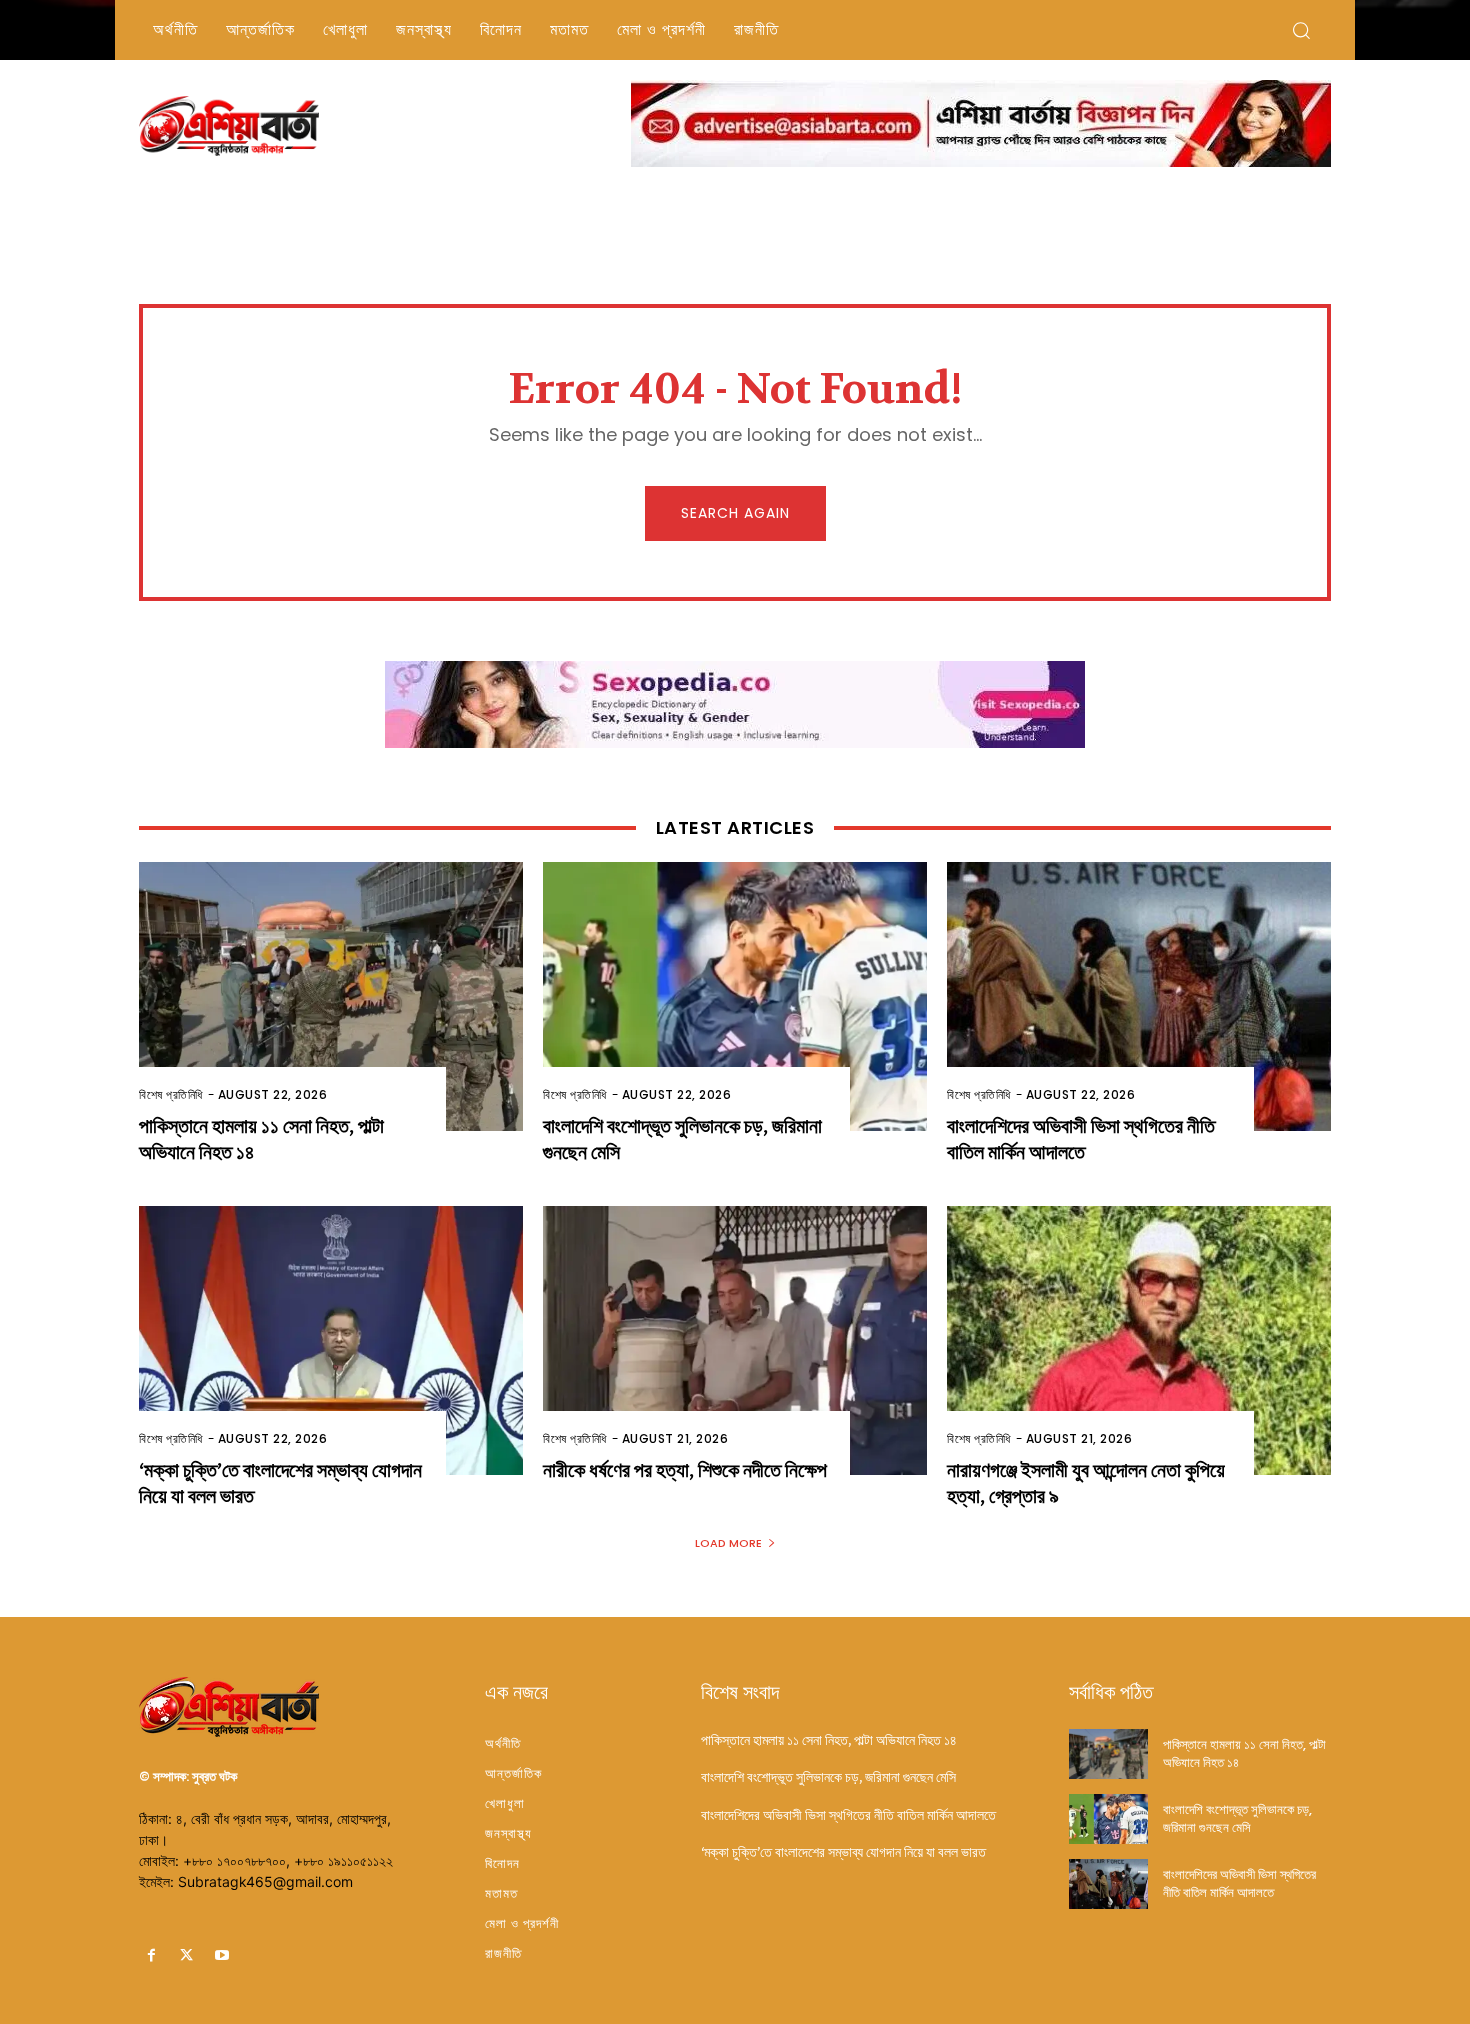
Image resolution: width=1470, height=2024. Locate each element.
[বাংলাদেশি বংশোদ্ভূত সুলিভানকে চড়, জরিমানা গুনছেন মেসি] (735, 996)
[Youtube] (221, 1955)
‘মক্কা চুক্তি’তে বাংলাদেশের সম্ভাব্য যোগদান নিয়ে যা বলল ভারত (843, 1852)
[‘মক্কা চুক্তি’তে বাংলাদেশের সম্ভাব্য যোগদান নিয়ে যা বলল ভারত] (331, 1340)
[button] (1301, 30)
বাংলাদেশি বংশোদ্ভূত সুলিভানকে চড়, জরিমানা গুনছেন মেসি (828, 1777)
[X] (186, 1955)
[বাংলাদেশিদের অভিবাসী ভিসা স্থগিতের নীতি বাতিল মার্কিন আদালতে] (1139, 996)
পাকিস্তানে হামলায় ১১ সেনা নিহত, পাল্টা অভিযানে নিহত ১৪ (829, 1740)
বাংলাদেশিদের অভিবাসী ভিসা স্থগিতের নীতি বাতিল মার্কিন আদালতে (1081, 1139)
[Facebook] (151, 1955)
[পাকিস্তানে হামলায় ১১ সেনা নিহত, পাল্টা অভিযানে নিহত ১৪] (331, 996)
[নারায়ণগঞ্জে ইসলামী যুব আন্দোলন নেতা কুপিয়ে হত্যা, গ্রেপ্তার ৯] (1139, 1340)
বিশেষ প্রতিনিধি (171, 1094)
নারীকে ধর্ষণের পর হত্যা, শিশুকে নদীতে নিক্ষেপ (685, 1470)
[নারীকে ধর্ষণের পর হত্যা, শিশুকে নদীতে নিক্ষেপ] (735, 1340)
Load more (728, 1543)
